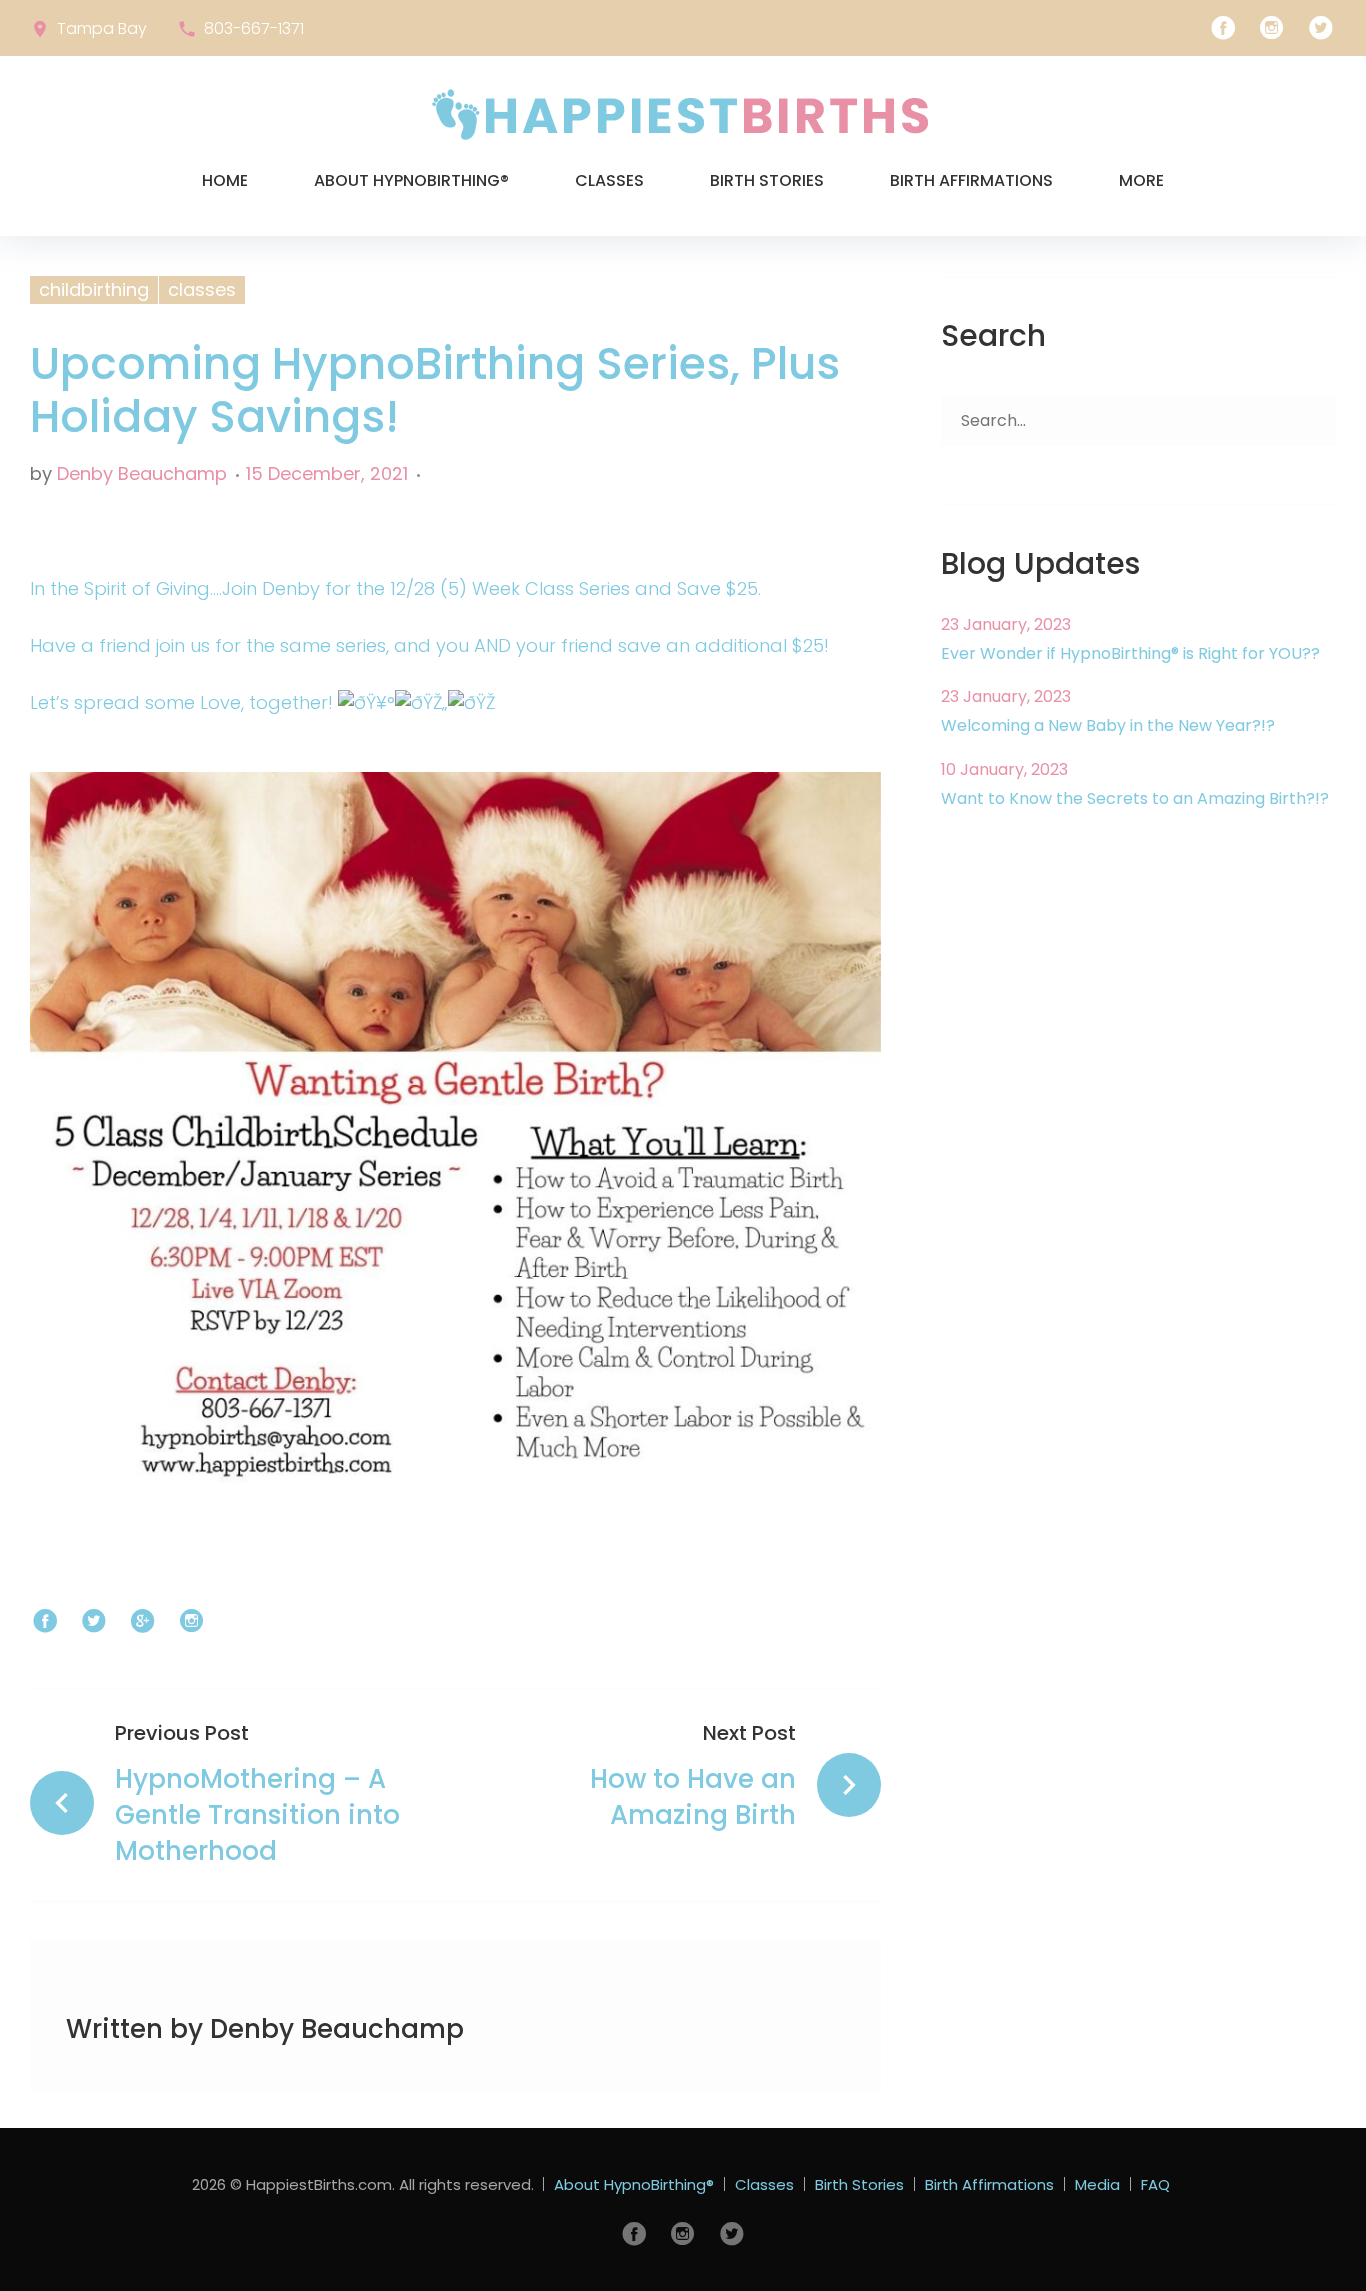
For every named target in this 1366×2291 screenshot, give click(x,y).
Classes (609, 180)
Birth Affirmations (971, 180)
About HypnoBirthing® (411, 180)
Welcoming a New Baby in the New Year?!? (1108, 725)
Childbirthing (94, 289)
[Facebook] (1223, 28)
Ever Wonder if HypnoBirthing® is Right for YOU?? (1130, 653)
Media (1097, 2184)
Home (225, 180)
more (1141, 180)
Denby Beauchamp (142, 473)
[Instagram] (1272, 28)
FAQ (1155, 2184)
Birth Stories (767, 180)
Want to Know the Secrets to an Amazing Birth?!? (1135, 798)
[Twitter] (1321, 28)
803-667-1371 (254, 28)
